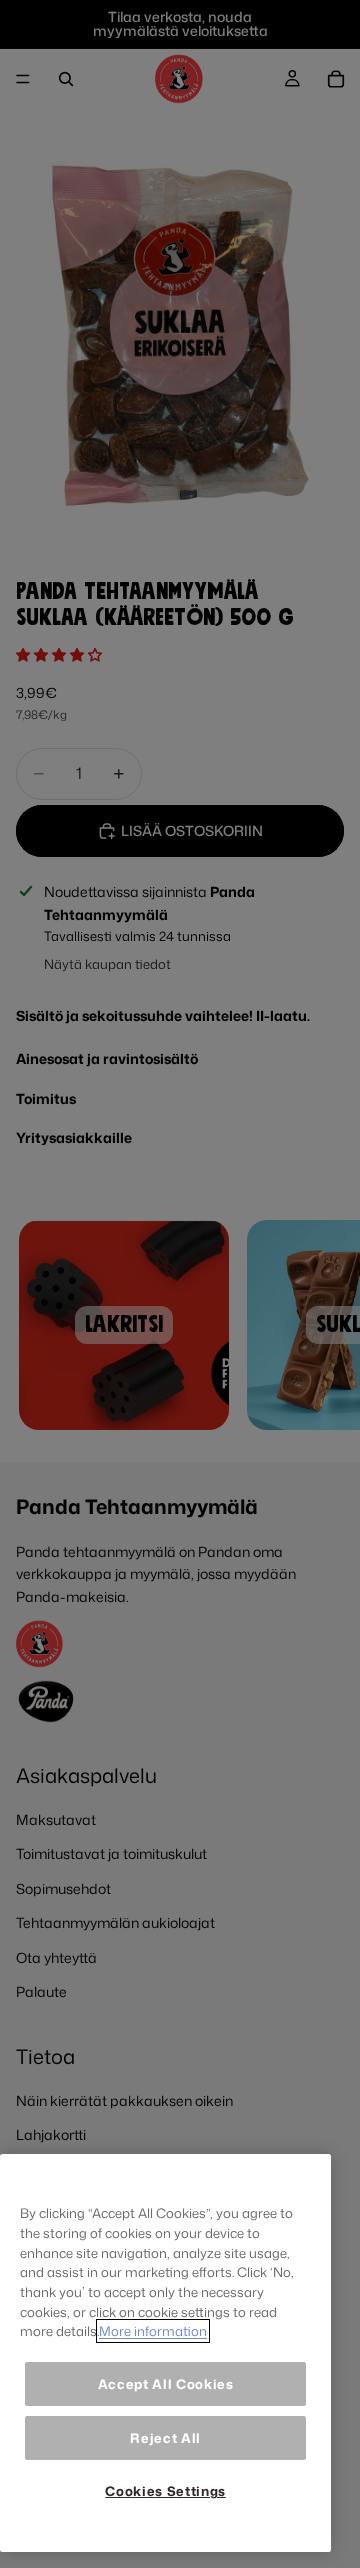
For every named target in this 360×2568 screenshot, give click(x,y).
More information (153, 2331)
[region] (165, 2353)
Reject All (165, 2438)
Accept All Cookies (166, 2384)
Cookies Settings (165, 2491)
